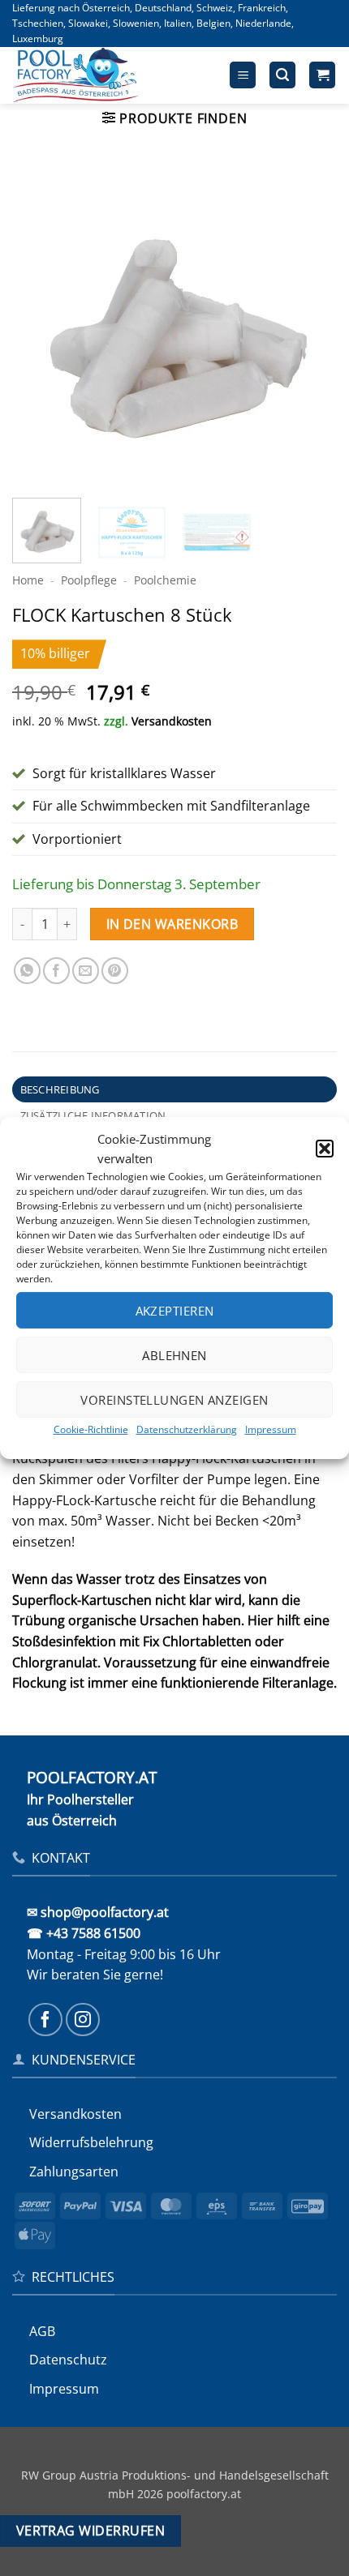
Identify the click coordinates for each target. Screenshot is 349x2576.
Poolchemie (165, 580)
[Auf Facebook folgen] (45, 2020)
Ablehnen (174, 1354)
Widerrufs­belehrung (91, 2142)
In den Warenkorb (172, 924)
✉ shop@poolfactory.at (98, 1912)
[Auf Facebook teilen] (56, 971)
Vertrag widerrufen (90, 2531)
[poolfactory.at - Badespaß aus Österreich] (95, 75)
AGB (42, 2331)
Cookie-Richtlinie (91, 1429)
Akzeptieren (175, 1310)
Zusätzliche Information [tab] (93, 1115)
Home (28, 580)
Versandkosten (172, 721)
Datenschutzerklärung (187, 1429)
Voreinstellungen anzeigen (174, 1399)
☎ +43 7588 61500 (84, 1933)
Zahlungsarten (74, 2172)
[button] (325, 1149)
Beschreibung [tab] (60, 1089)
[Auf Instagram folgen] (83, 2020)
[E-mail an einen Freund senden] (86, 971)
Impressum (271, 1429)
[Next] (310, 323)
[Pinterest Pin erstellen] (115, 971)
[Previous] (39, 323)
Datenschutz (68, 2360)
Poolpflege (89, 580)
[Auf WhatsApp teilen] (27, 971)
